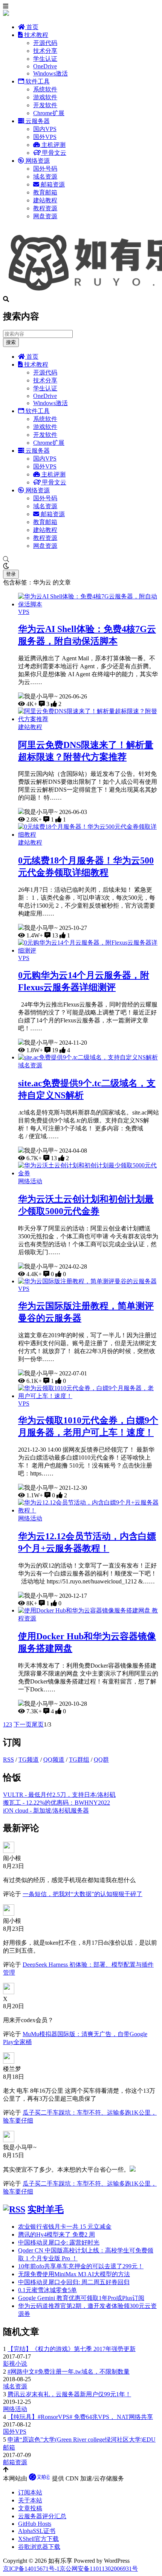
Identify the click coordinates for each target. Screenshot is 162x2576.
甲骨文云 (53, 153)
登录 (11, 574)
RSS (8, 1760)
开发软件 (45, 105)
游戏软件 (45, 97)
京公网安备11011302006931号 (99, 2569)
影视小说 (15, 2364)
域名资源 (45, 177)
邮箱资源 (52, 184)
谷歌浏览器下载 (39, 2547)
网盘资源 (45, 216)
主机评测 (53, 145)
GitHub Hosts (35, 2524)
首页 (32, 27)
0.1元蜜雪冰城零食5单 (47, 2290)
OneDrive (45, 66)
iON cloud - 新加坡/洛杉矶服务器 (46, 1811)
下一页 (23, 1724)
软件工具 (37, 81)
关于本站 (30, 2500)
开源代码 (45, 43)
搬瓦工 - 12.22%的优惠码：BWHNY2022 (57, 1803)
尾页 (38, 1724)
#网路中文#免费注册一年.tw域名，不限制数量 (69, 2372)
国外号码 (45, 169)
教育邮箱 (45, 192)
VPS (24, 612)
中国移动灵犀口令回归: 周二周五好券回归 (74, 2282)
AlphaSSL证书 (37, 2531)
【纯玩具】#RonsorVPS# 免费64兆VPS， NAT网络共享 (80, 2417)
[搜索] (81, 560)
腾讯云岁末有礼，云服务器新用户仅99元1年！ (69, 2394)
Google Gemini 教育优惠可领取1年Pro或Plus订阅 (81, 2298)
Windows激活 (50, 73)
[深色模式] (81, 566)
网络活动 (30, 1181)
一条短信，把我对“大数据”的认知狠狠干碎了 (83, 1894)
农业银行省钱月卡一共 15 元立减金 (65, 2227)
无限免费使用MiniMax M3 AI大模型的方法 (74, 2274)
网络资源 (37, 161)
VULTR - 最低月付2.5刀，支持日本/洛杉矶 (59, 1795)
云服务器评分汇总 (42, 2516)
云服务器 (37, 121)
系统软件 (45, 89)
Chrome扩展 (49, 113)
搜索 (11, 342)
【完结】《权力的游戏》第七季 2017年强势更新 (72, 2349)
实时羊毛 (46, 2209)
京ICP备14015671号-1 (31, 2569)
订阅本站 (30, 2492)
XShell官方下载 (38, 2539)
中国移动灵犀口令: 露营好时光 (59, 2242)
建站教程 (45, 200)
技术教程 (35, 35)
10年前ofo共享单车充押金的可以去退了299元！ (81, 2266)
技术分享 (45, 51)
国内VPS (45, 129)
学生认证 (45, 59)
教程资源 (45, 208)
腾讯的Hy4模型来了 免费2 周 (57, 2235)
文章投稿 (30, 2508)
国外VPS (45, 137)
